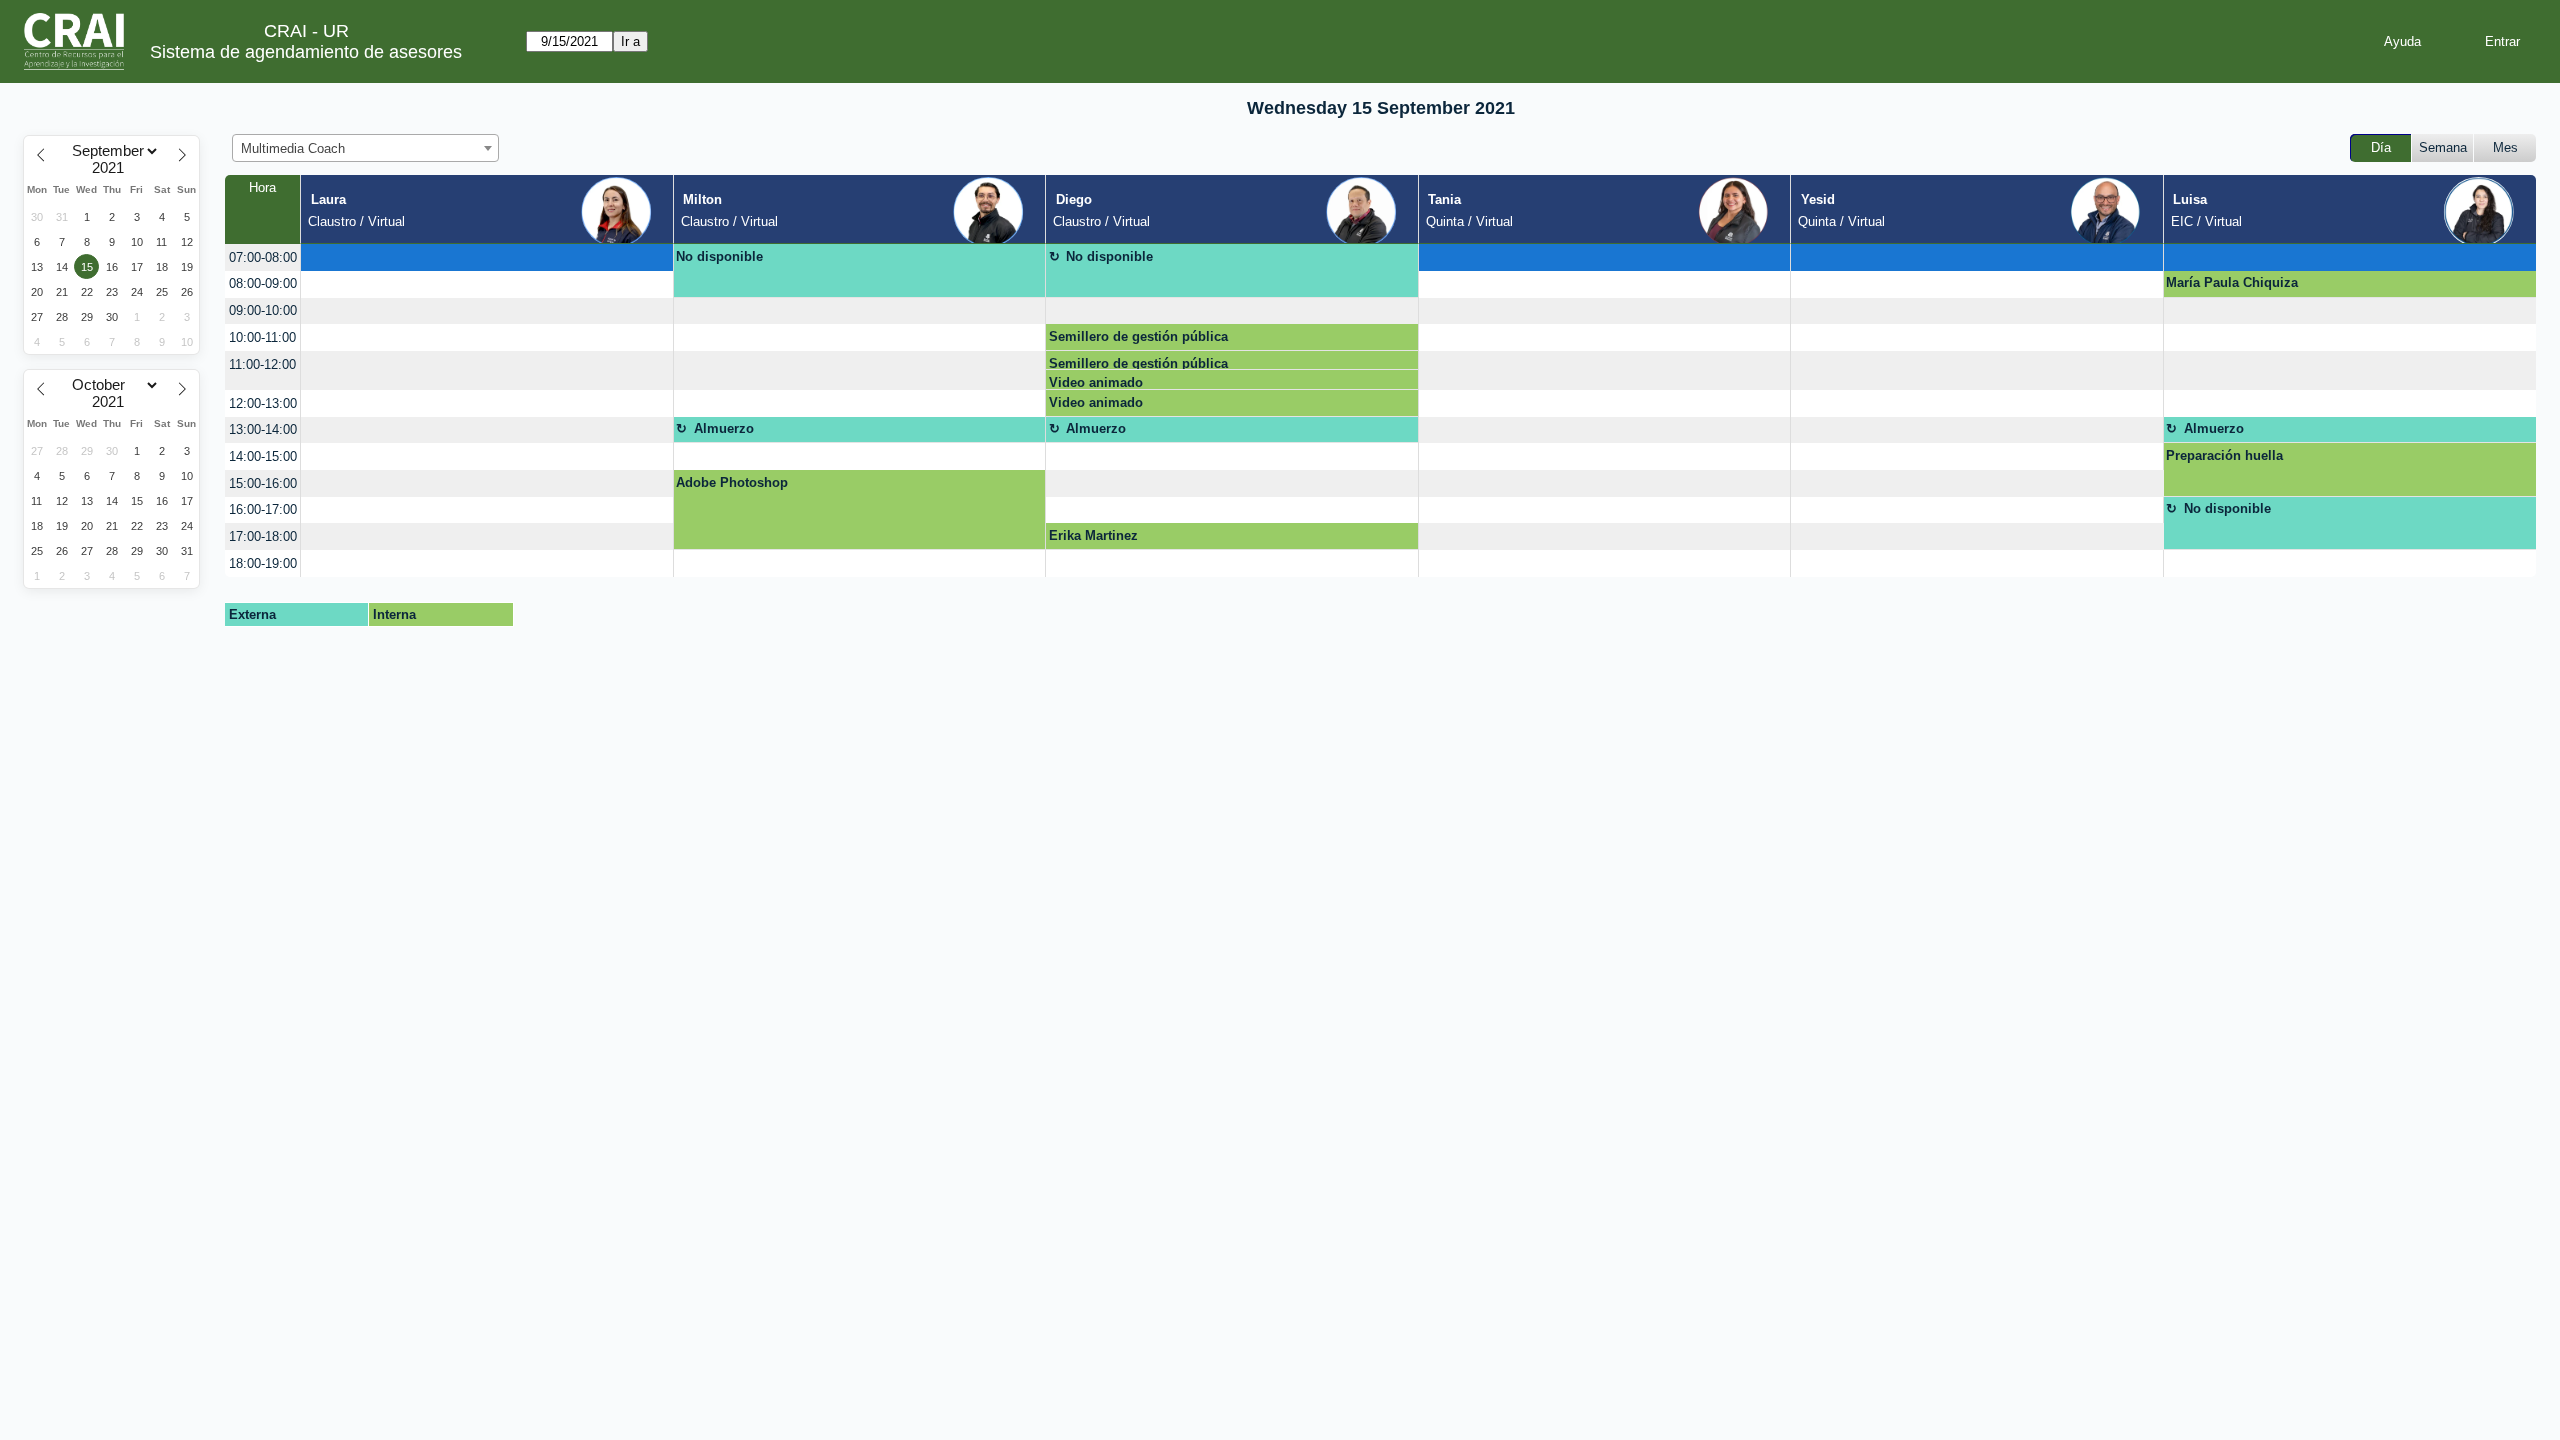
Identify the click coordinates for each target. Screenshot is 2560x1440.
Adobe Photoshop (732, 482)
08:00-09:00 (263, 283)
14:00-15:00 (263, 456)
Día (2381, 147)
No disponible (719, 256)
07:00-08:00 (263, 257)
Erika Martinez (1093, 535)
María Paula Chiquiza (2232, 282)
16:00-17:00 (263, 509)
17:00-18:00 (263, 536)
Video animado (1096, 382)
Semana (2443, 147)
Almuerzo (724, 428)
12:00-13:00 (263, 403)
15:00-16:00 (263, 483)
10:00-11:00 (262, 337)
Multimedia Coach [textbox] (293, 148)
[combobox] (365, 148)
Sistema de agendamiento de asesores (306, 52)
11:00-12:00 (262, 364)
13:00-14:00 (263, 429)
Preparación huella (2224, 455)
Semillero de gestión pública (1138, 336)
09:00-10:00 (263, 310)
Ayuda (2402, 41)
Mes (2505, 147)
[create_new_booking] (486, 257)
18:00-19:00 (263, 563)
